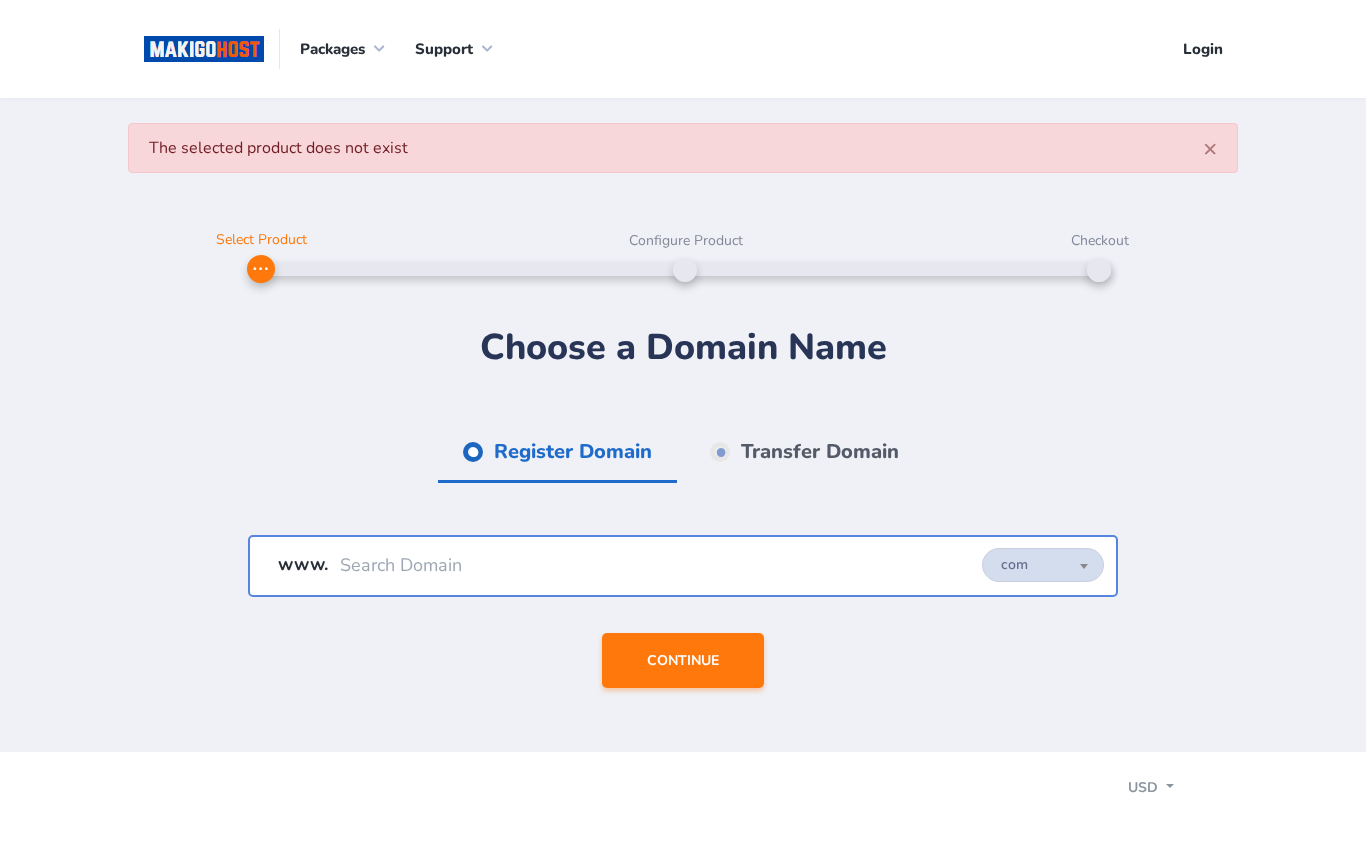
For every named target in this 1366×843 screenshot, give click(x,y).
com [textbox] (1014, 564)
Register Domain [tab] (570, 451)
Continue (683, 660)
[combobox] (1043, 565)
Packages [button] (332, 49)
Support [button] (444, 49)
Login (1203, 49)
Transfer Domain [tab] (817, 451)
